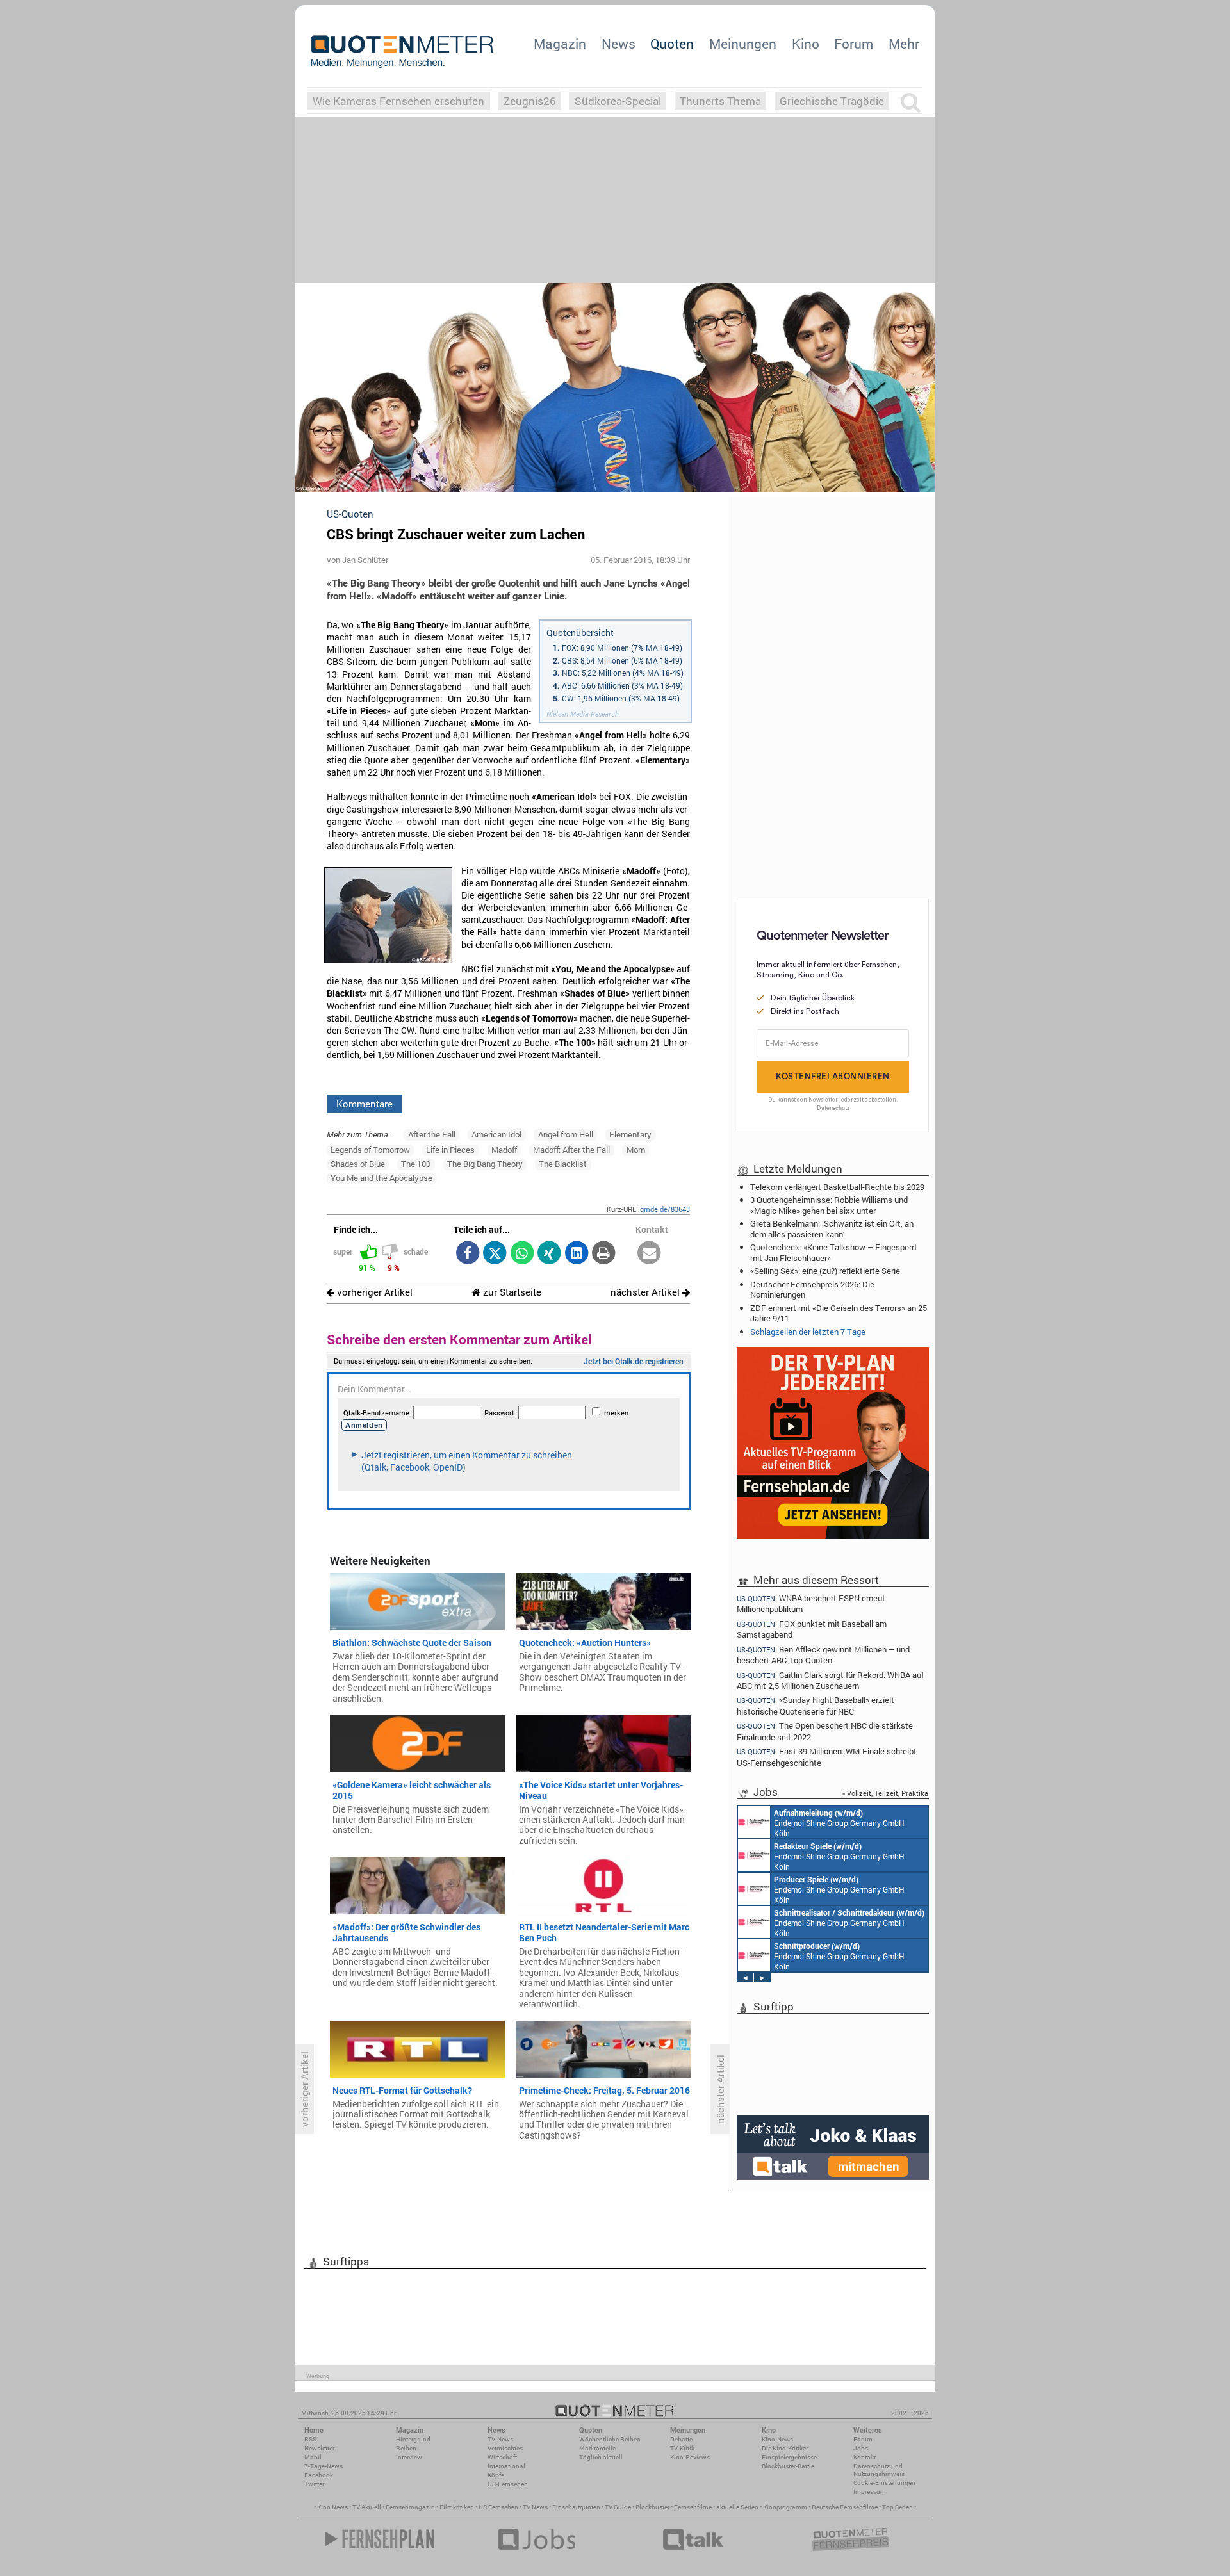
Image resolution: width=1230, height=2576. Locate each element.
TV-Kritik (682, 2448)
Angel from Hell (566, 1134)
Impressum (870, 2492)
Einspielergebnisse (789, 2457)
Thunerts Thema (720, 101)
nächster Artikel (646, 1292)
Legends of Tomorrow (370, 1150)
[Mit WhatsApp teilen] (522, 1254)
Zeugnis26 (530, 101)
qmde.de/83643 (665, 1209)
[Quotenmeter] (402, 51)
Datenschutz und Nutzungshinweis (879, 2470)
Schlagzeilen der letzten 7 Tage (808, 1332)
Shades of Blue (358, 1164)
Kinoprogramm (785, 2507)
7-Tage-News (324, 2466)
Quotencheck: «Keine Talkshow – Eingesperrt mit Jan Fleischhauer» (834, 1252)
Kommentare (365, 1104)
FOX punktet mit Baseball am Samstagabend (812, 1629)
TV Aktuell (367, 2507)
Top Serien (898, 2507)
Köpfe (496, 2475)
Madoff (504, 1150)
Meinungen (743, 44)
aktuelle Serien (737, 2507)
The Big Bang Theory (485, 1164)
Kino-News (777, 2439)
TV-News (500, 2439)
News (619, 44)
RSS (310, 2439)
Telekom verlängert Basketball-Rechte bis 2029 (837, 1187)
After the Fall (432, 1134)
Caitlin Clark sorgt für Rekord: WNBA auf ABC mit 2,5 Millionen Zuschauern (830, 1680)
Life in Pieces (450, 1150)
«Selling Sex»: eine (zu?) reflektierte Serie (825, 1271)
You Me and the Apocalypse (381, 1178)
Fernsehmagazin (410, 2507)
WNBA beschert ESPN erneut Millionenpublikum (811, 1603)
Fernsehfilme (693, 2507)
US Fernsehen (498, 2507)
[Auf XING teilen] (549, 1254)
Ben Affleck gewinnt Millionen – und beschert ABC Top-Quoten (823, 1655)
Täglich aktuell (601, 2457)
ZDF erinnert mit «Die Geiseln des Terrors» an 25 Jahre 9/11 (839, 1313)
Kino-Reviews (690, 2457)
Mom (636, 1150)
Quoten (672, 44)
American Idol (496, 1134)
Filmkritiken (457, 2507)
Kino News (332, 2507)
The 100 (416, 1164)
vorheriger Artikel (373, 1292)
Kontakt (865, 2457)
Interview (409, 2457)
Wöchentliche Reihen (610, 2439)
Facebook (319, 2475)
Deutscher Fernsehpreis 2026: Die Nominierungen (812, 1289)
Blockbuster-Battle (788, 2466)
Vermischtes (505, 2448)
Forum (854, 44)
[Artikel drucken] (604, 1254)
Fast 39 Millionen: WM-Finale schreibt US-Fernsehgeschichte (827, 1757)
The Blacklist (563, 1164)
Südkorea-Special (618, 101)
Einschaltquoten (576, 2507)
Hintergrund (413, 2439)
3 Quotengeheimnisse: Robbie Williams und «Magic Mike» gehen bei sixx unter (829, 1205)
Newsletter (319, 2448)
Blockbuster (652, 2507)
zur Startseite (511, 1292)
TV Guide (618, 2507)
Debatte (681, 2439)
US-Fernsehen (508, 2484)
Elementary (630, 1134)
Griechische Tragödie (832, 101)
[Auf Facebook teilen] (467, 1254)
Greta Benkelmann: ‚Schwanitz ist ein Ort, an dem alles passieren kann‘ (832, 1228)
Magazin (560, 44)
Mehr (904, 44)
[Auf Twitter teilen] (495, 1254)
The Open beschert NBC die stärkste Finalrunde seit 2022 (825, 1731)
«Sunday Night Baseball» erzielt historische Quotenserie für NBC (816, 1705)
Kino (806, 44)
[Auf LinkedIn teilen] (576, 1254)
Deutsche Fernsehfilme (845, 2507)
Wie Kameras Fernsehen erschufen (398, 101)
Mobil (313, 2457)
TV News (535, 2507)
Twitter (314, 2484)
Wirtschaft (502, 2457)
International (506, 2466)
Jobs (861, 2448)
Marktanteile (597, 2448)
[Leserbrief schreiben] (649, 1254)
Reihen (406, 2448)
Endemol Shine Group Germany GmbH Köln (839, 1823)
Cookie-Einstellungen (884, 2483)
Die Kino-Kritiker (785, 2448)
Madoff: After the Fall (571, 1150)
